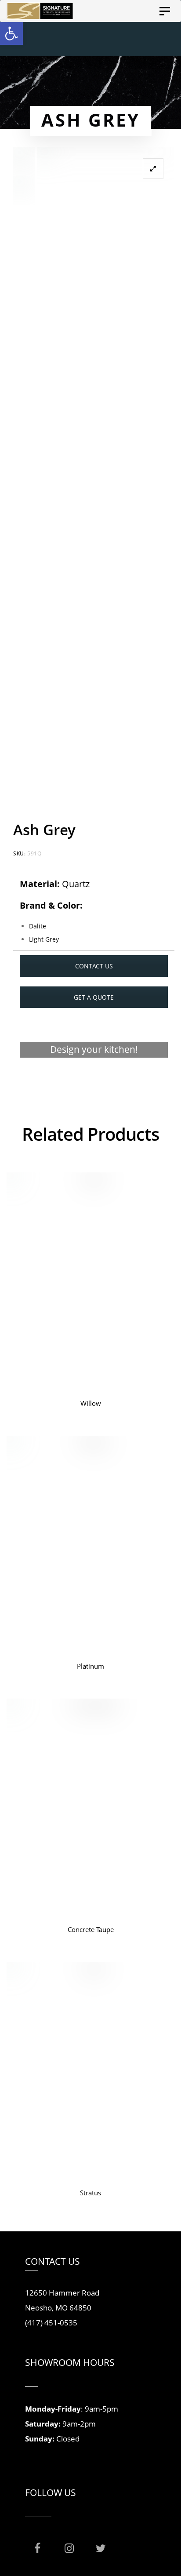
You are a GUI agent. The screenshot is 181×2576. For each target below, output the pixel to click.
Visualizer (94, 1084)
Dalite (38, 926)
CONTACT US (94, 966)
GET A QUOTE (94, 997)
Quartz (76, 884)
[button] (11, 33)
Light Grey (44, 939)
